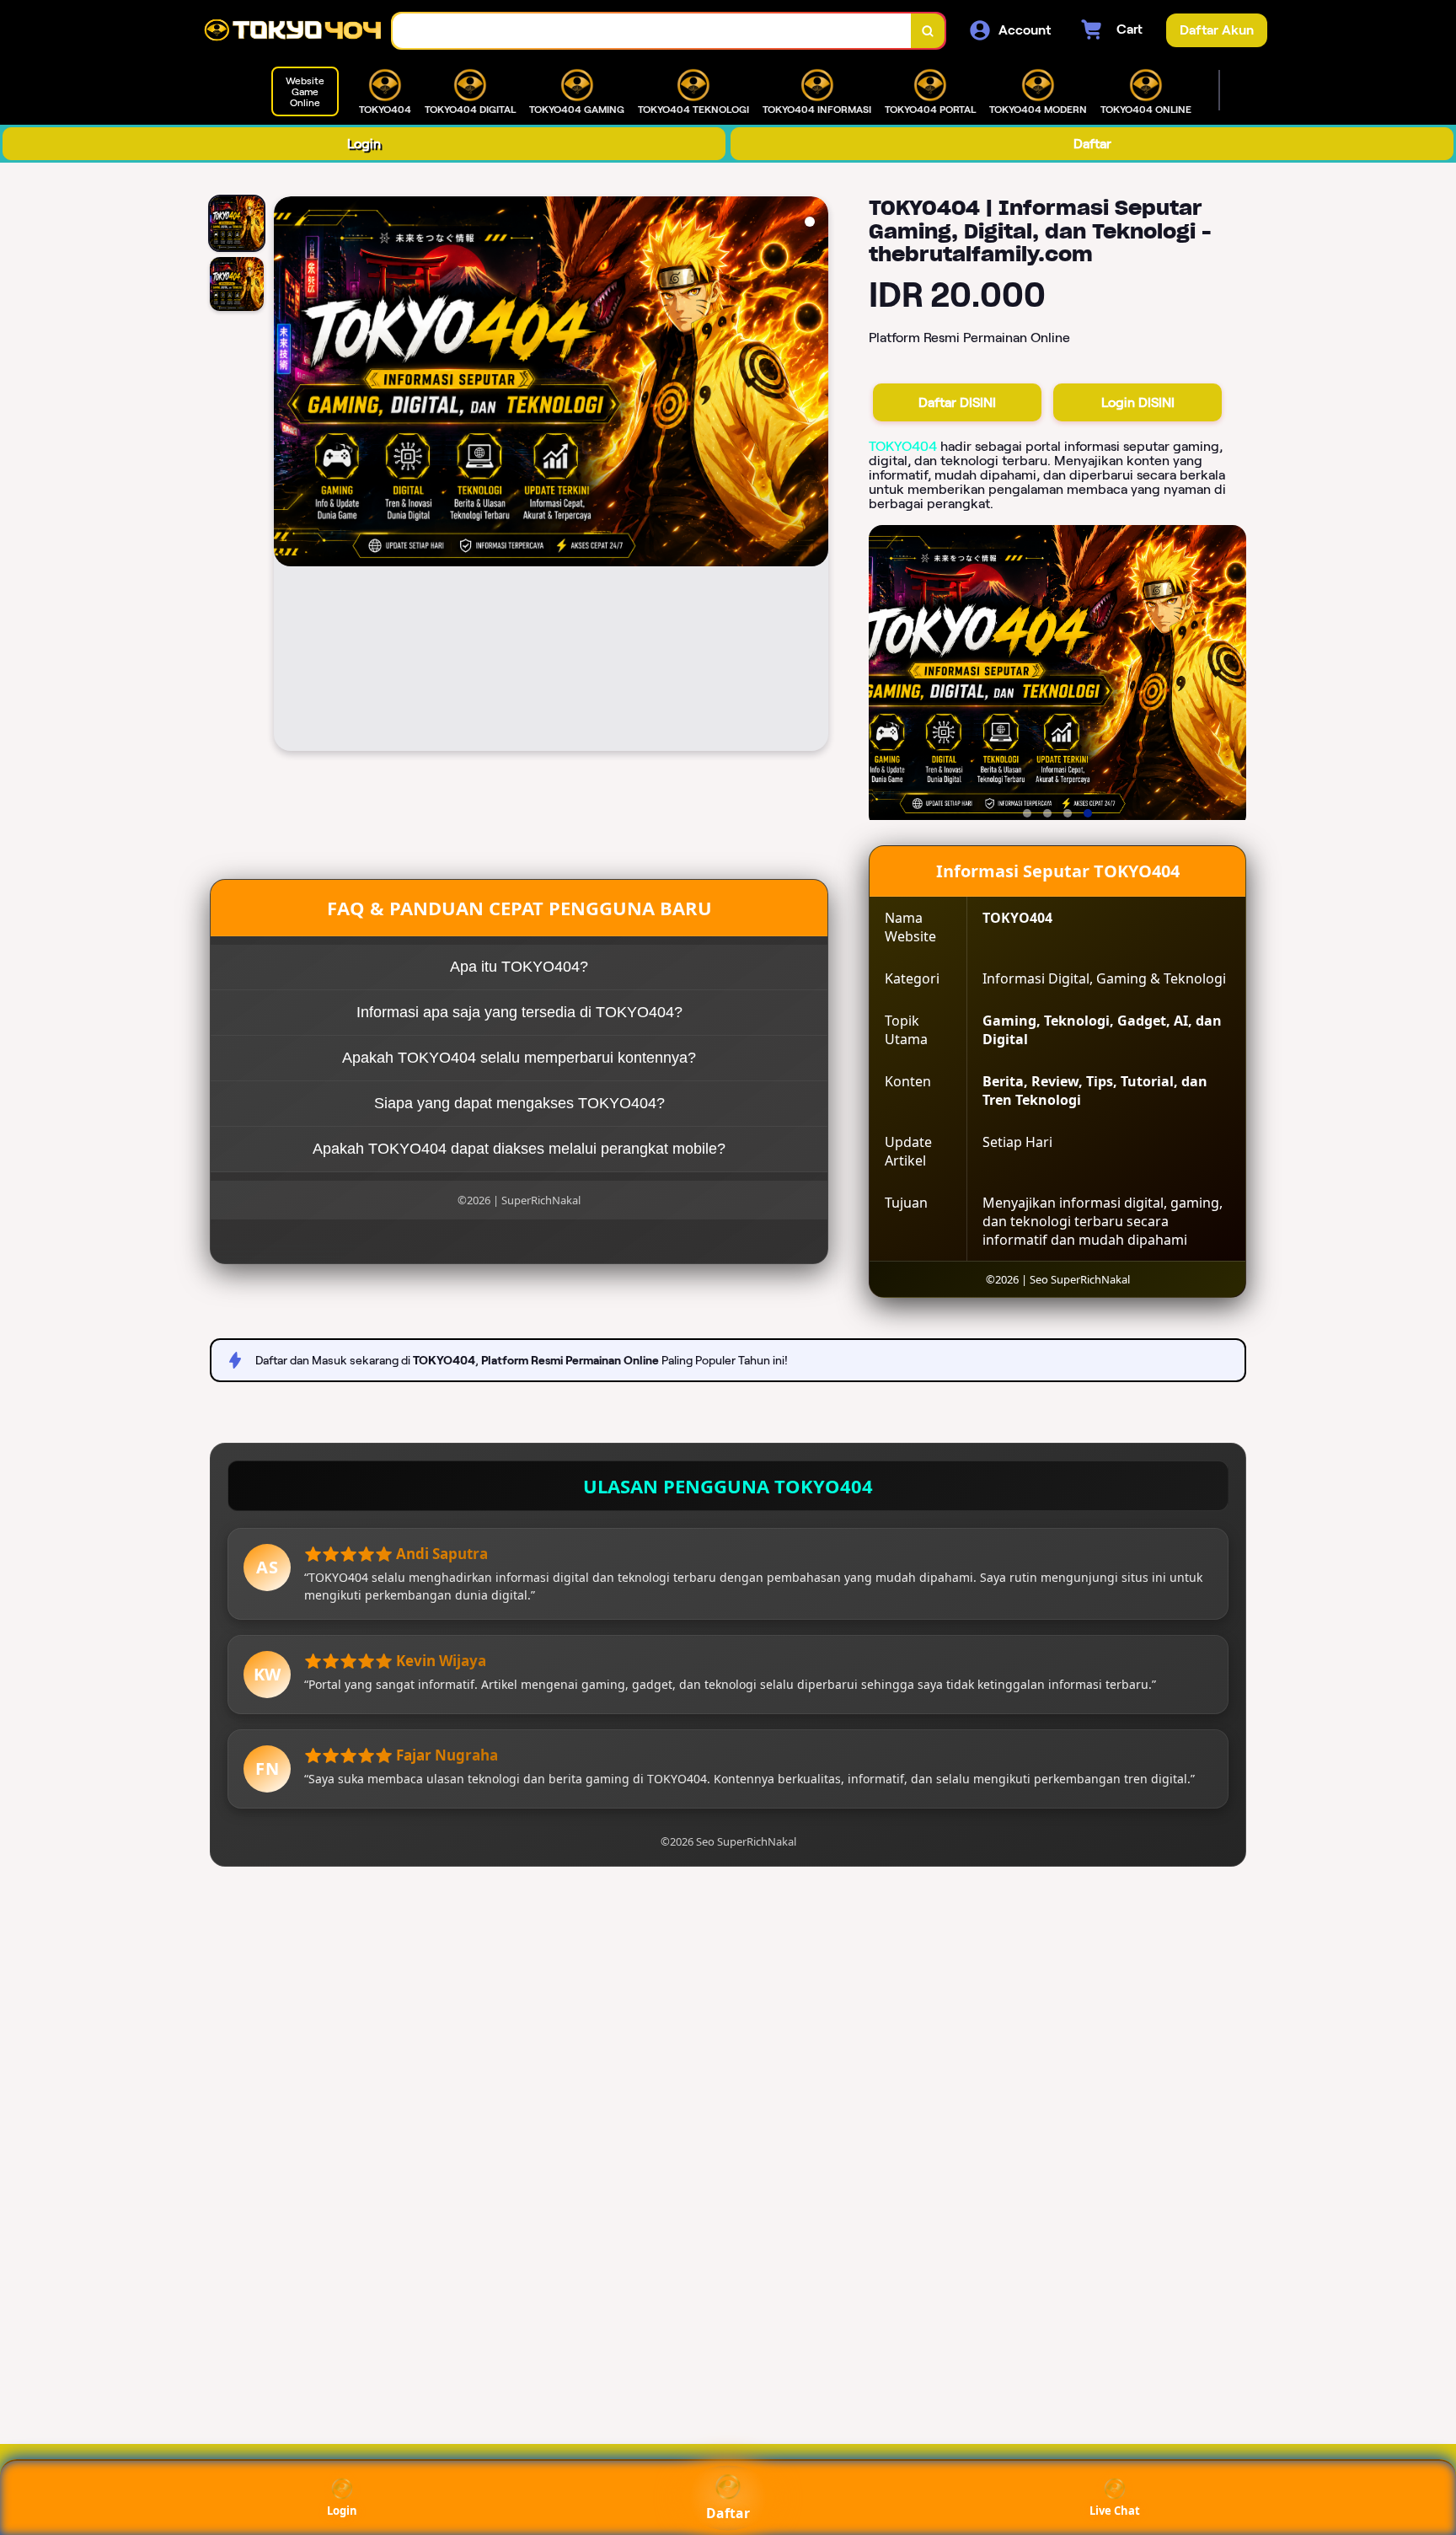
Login (364, 144)
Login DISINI (1138, 402)
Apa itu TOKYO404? (519, 967)
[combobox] (652, 31)
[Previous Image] (287, 476)
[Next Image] (815, 476)
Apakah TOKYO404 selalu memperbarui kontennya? (519, 1058)
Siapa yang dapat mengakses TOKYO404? (519, 1103)
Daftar (1092, 144)
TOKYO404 (903, 446)
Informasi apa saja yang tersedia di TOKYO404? (519, 1012)
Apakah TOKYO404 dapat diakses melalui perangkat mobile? (519, 1149)
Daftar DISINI (957, 402)
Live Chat (1115, 2511)
